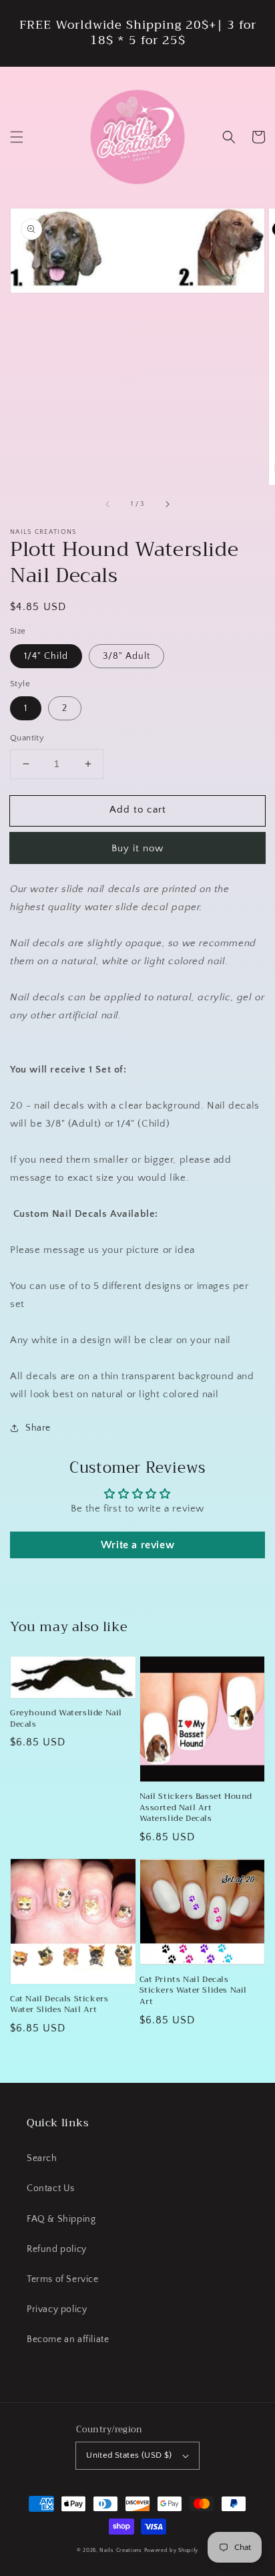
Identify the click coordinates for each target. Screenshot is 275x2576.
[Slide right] (167, 504)
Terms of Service (63, 2279)
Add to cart (138, 810)
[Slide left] (108, 504)
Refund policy (57, 2249)
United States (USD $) (129, 2455)
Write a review (137, 1545)
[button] (17, 137)
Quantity (27, 738)
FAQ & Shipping (61, 2219)
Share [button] (38, 1428)
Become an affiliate (68, 2339)
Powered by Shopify (172, 2550)
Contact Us (51, 2188)
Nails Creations (121, 2550)
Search (42, 2158)
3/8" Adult (126, 656)
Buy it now (137, 848)
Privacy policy (57, 2309)
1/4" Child (46, 656)
